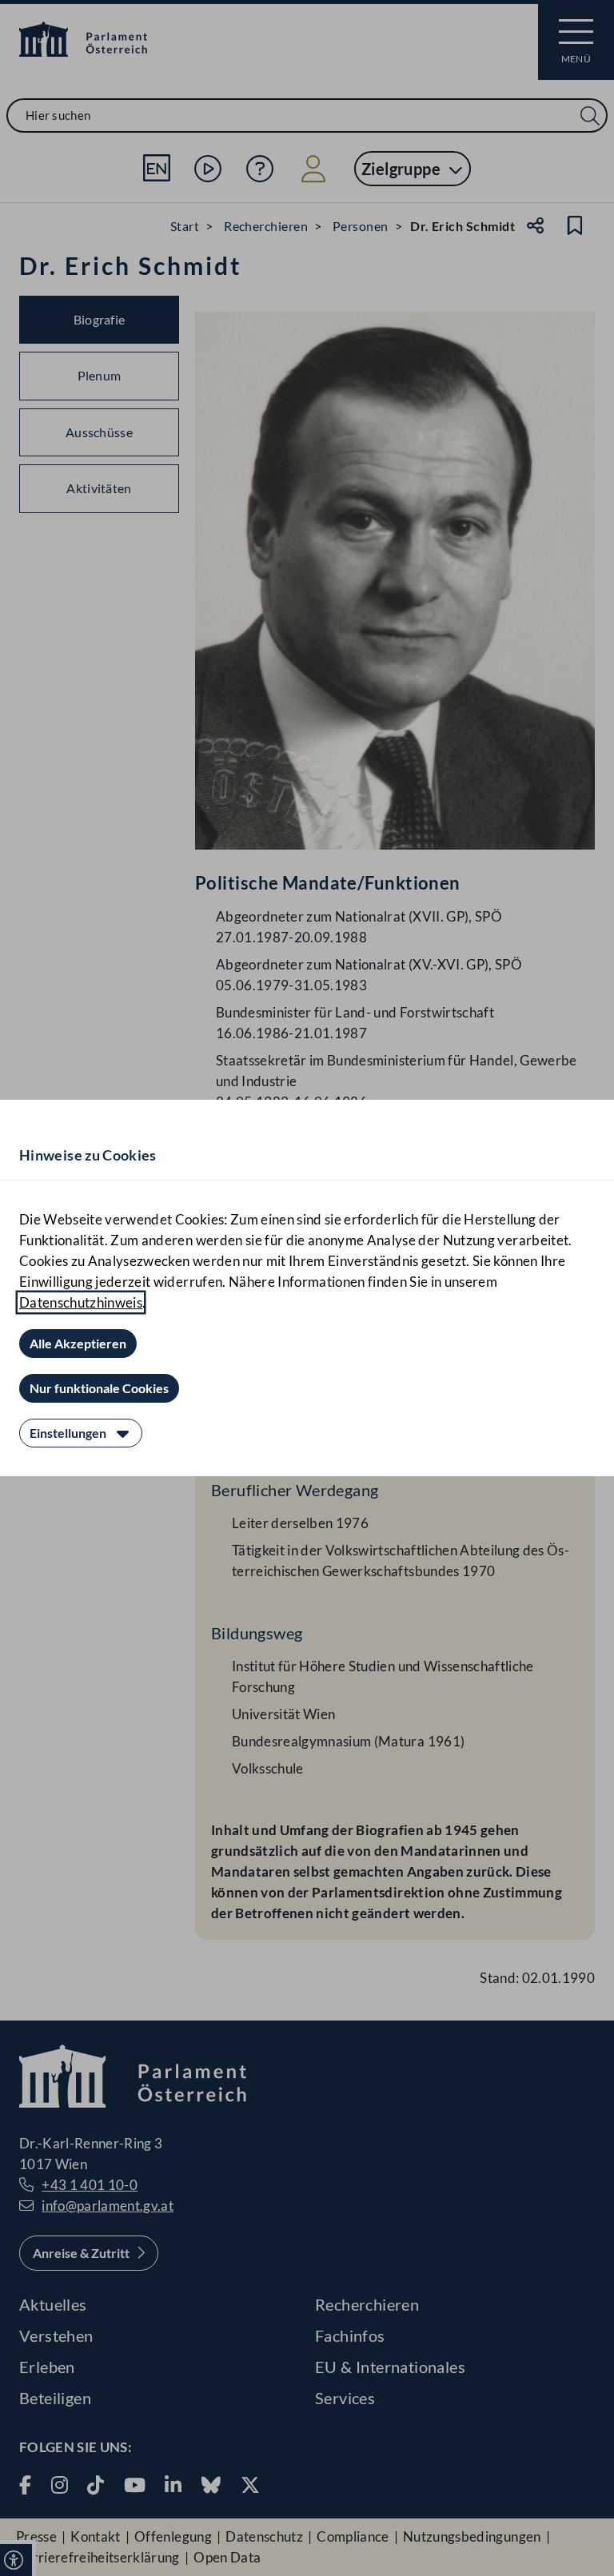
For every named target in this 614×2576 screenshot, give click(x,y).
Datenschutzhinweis (81, 1302)
